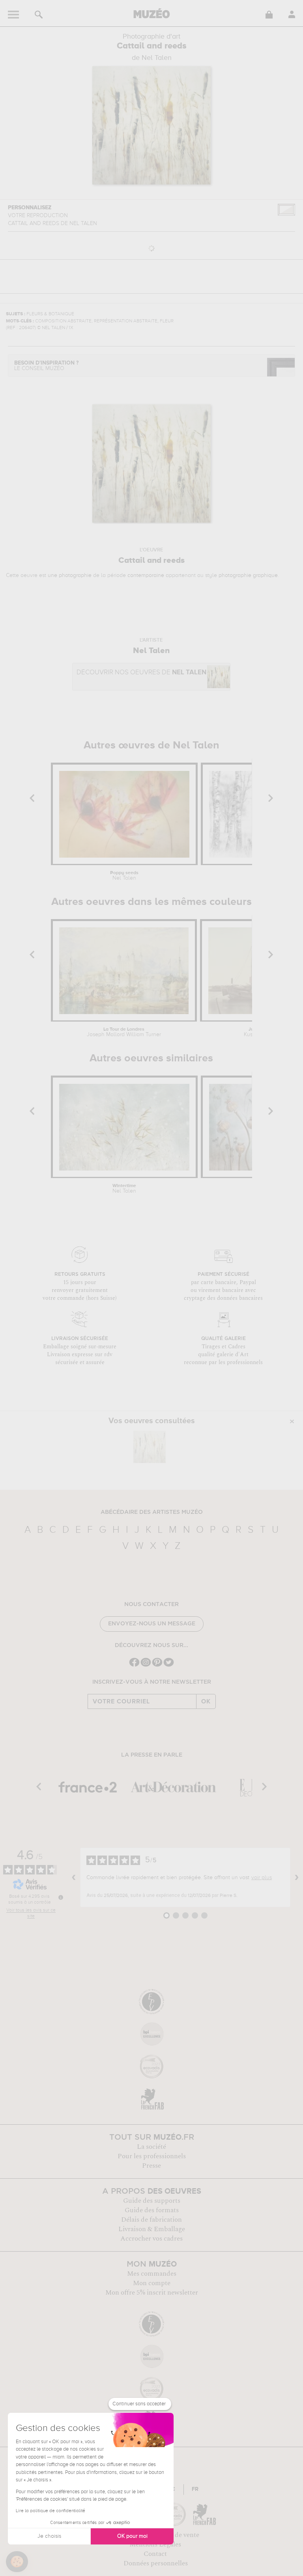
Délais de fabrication (151, 2220)
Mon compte (152, 2283)
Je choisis (49, 2536)
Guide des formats (152, 2210)
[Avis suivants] (297, 1878)
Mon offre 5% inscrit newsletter (152, 2293)
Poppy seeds (124, 876)
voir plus (262, 1878)
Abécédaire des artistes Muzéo (152, 1512)
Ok (206, 1701)
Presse (151, 2166)
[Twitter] (169, 1666)
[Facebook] (134, 1666)
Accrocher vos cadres (151, 2239)
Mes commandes (152, 2274)
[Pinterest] (157, 1666)
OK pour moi (132, 2536)
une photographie (70, 575)
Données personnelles (156, 2563)
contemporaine (146, 575)
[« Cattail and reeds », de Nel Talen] (150, 1447)
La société (151, 2147)
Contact (155, 2554)
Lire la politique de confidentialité (50, 2511)
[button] (17, 2562)
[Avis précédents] (74, 1878)
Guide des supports (152, 2201)
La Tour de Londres (124, 1032)
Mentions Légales (155, 2544)
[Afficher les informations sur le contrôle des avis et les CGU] (61, 1897)
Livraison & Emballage (152, 2229)
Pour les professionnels (152, 2156)
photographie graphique (248, 575)
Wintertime (124, 1189)
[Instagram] (146, 1666)
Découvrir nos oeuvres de (141, 673)
